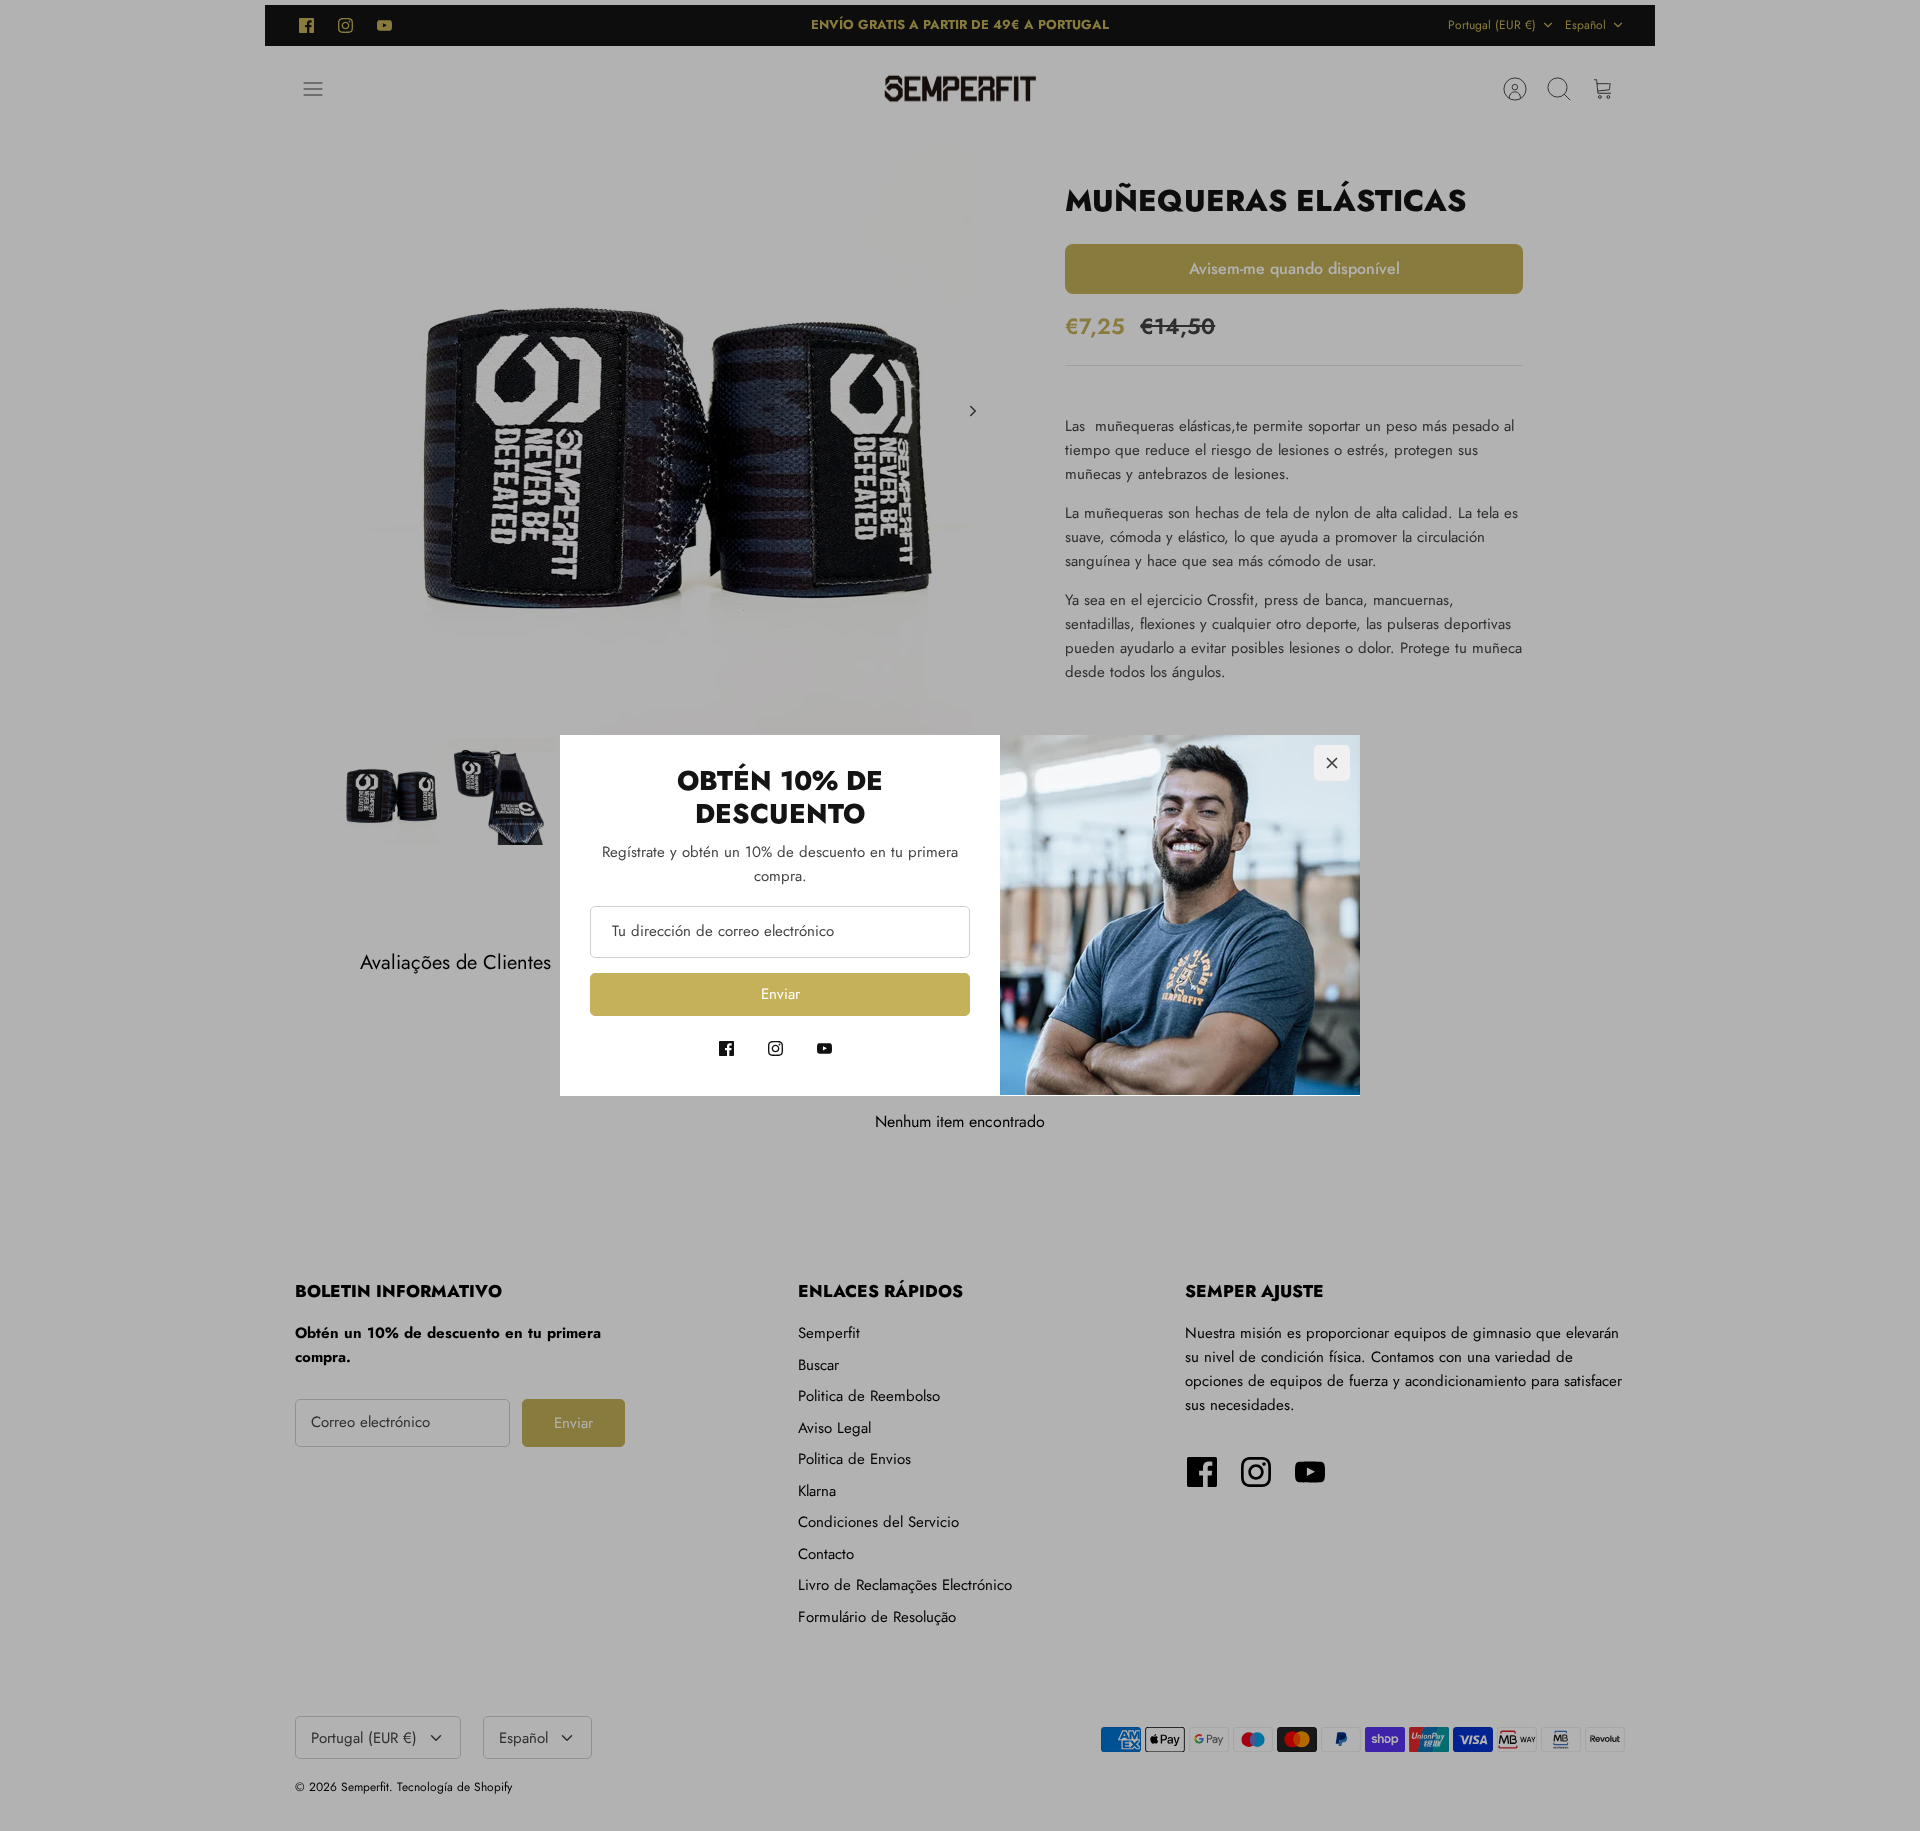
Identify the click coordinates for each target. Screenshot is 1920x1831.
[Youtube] (824, 1048)
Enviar (780, 994)
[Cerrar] (1332, 763)
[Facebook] (726, 1048)
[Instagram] (775, 1048)
